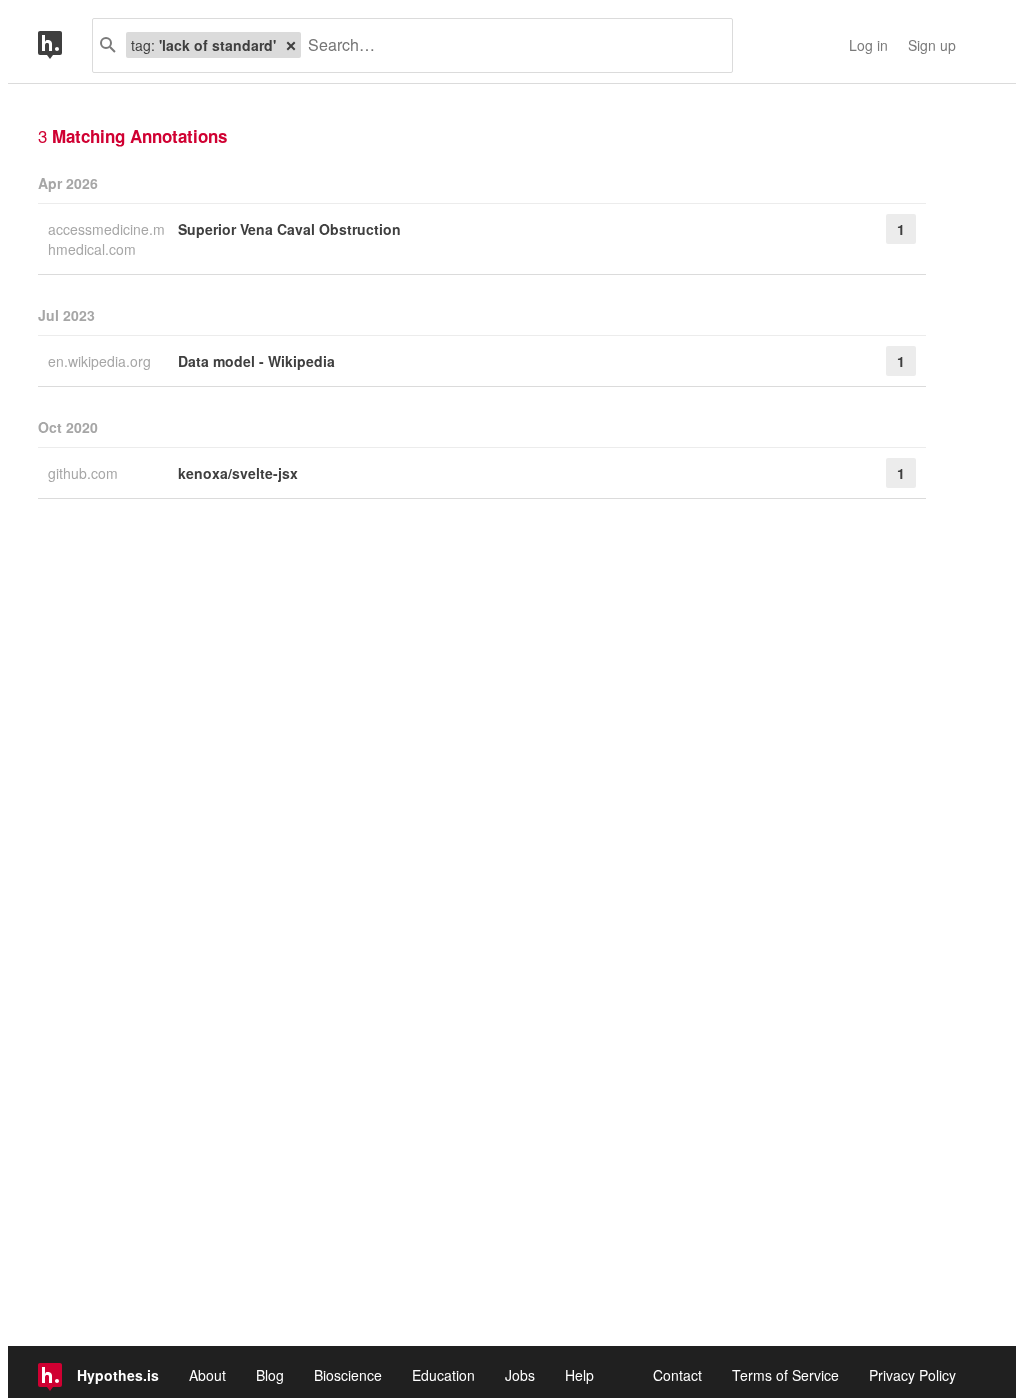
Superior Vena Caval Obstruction (289, 229)
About (207, 1375)
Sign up (932, 45)
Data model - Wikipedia (256, 361)
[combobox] (509, 45)
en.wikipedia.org (101, 361)
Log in (868, 45)
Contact (677, 1375)
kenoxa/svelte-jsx (238, 473)
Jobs (520, 1375)
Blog (270, 1375)
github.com (85, 473)
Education (443, 1375)
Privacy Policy (912, 1375)
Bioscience (348, 1375)
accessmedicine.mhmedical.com (106, 239)
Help (579, 1375)
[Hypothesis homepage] (65, 45)
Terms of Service (785, 1375)
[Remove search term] (291, 45)
